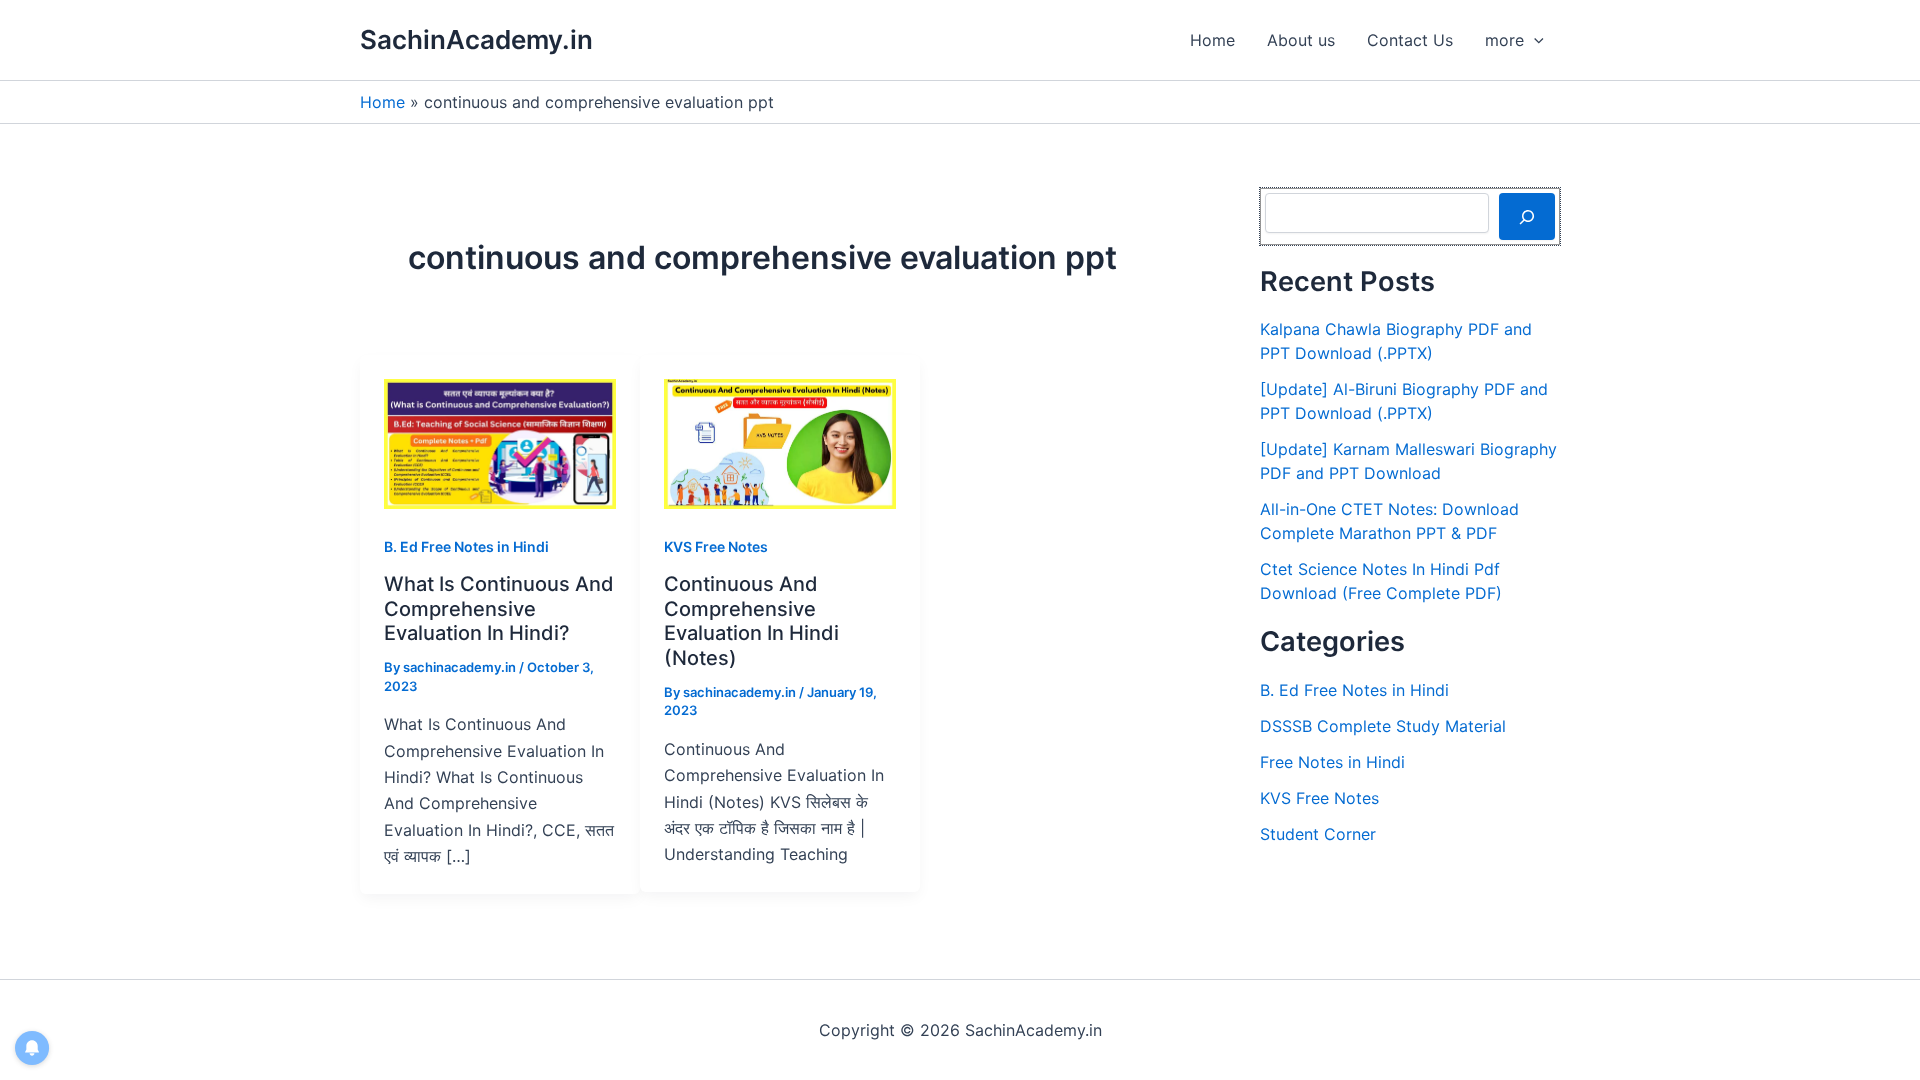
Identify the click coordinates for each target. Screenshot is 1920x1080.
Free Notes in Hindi (1332, 762)
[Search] (1527, 216)
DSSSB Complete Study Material (1383, 726)
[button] (1534, 40)
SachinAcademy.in (476, 39)
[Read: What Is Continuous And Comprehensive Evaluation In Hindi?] (500, 442)
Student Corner (1318, 834)
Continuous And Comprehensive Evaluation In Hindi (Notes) (751, 621)
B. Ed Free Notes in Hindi (466, 546)
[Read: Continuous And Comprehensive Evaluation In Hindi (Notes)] (780, 442)
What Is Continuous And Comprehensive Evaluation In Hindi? (499, 608)
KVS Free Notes (716, 546)
